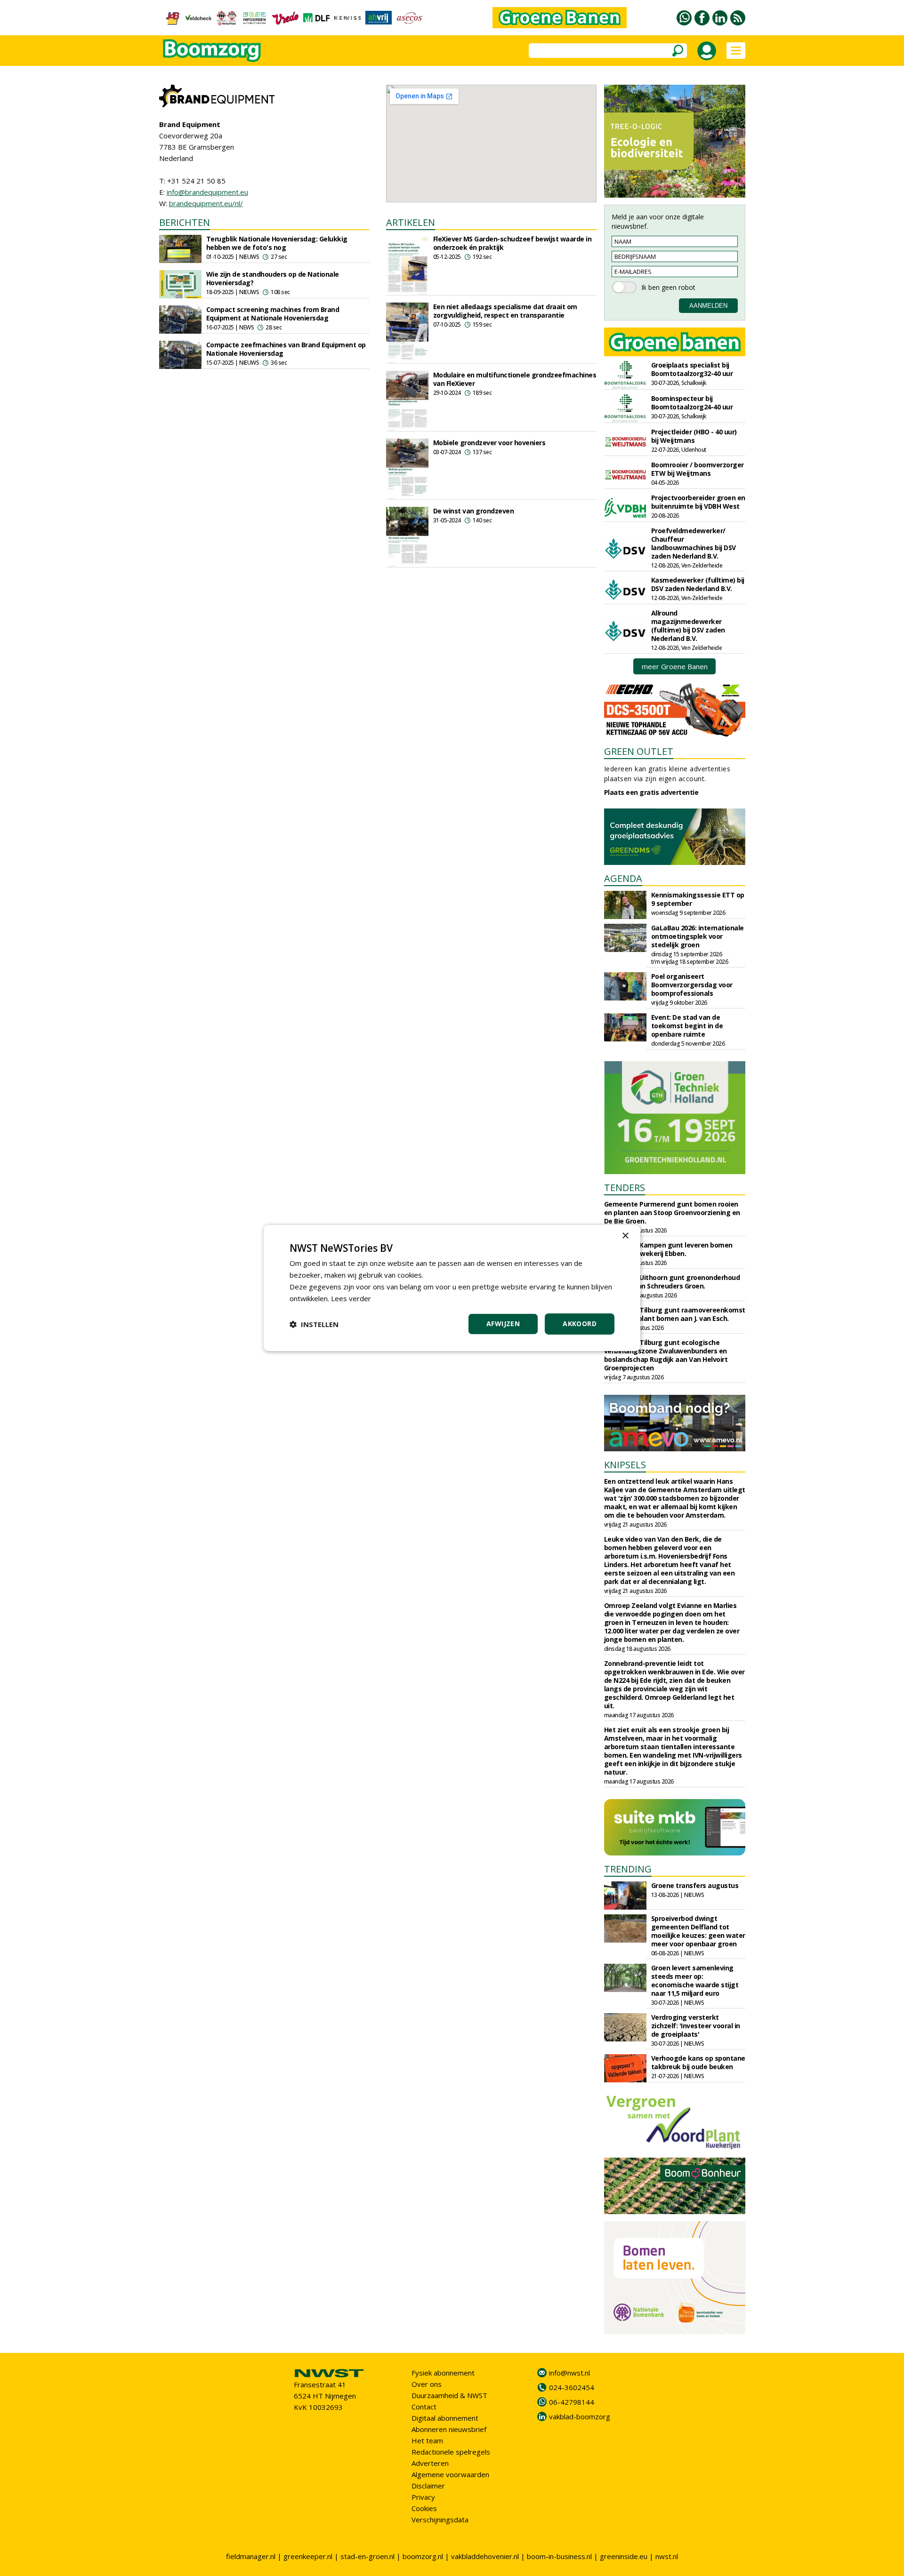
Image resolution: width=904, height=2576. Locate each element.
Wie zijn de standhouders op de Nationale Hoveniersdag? (273, 278)
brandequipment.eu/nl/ (206, 203)
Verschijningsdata (440, 2520)
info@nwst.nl (569, 2373)
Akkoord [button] (580, 1324)
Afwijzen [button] (503, 1324)
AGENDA (623, 878)
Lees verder (351, 1298)
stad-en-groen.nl (367, 2556)
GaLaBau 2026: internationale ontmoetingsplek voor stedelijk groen (698, 936)
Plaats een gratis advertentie (651, 792)
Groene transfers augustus (695, 1885)
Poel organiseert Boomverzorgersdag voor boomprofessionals (692, 985)
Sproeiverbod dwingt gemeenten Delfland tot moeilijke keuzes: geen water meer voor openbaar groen (698, 1931)
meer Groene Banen (675, 666)
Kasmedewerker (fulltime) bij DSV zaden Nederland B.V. (698, 584)
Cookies (424, 2508)
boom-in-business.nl (559, 2556)
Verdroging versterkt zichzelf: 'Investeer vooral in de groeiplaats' (696, 2026)
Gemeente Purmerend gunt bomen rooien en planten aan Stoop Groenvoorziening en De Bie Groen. (672, 1212)
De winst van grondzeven (474, 511)
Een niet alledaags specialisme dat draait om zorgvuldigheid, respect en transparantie (505, 311)
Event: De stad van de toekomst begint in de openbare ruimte (687, 1026)
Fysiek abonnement (443, 2373)
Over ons (427, 2384)
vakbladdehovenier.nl (485, 2556)
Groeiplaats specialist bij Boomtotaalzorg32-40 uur (692, 369)
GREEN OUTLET (639, 751)
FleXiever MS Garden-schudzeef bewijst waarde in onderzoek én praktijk (513, 243)
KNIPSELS (625, 1465)
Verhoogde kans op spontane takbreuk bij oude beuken (698, 2062)
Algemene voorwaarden (450, 2474)
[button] (314, 1324)
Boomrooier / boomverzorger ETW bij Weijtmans (698, 469)
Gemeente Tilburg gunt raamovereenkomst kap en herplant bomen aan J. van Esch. (675, 1314)
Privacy (423, 2497)
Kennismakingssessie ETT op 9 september (698, 899)
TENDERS (625, 1188)
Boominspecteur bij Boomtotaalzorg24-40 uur (692, 403)
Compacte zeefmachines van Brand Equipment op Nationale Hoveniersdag (286, 349)
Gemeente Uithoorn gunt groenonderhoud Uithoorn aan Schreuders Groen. (672, 1282)
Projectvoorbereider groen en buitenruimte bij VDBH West (698, 502)
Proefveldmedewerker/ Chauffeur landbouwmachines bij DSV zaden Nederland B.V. (694, 543)
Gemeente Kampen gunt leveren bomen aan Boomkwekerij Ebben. (668, 1249)
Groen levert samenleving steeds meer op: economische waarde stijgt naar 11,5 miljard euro (695, 1980)
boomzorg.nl (423, 2556)
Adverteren (430, 2463)
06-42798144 (572, 2402)
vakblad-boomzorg (580, 2416)
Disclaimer (428, 2486)
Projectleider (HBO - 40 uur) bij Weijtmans (694, 436)
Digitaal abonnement (445, 2418)
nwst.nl (667, 2556)
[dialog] (452, 1288)
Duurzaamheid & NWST (449, 2395)
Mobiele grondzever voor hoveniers (489, 443)
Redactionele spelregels (451, 2452)
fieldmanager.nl (251, 2556)
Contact (424, 2407)
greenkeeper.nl (308, 2556)
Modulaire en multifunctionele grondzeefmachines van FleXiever (515, 379)
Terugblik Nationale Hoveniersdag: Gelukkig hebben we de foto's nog (277, 243)
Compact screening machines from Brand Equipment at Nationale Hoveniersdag (273, 314)
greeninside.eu (624, 2556)
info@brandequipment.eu (207, 192)
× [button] (625, 1236)
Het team (427, 2440)
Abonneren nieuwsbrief (449, 2429)
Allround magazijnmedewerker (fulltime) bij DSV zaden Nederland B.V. (688, 626)
